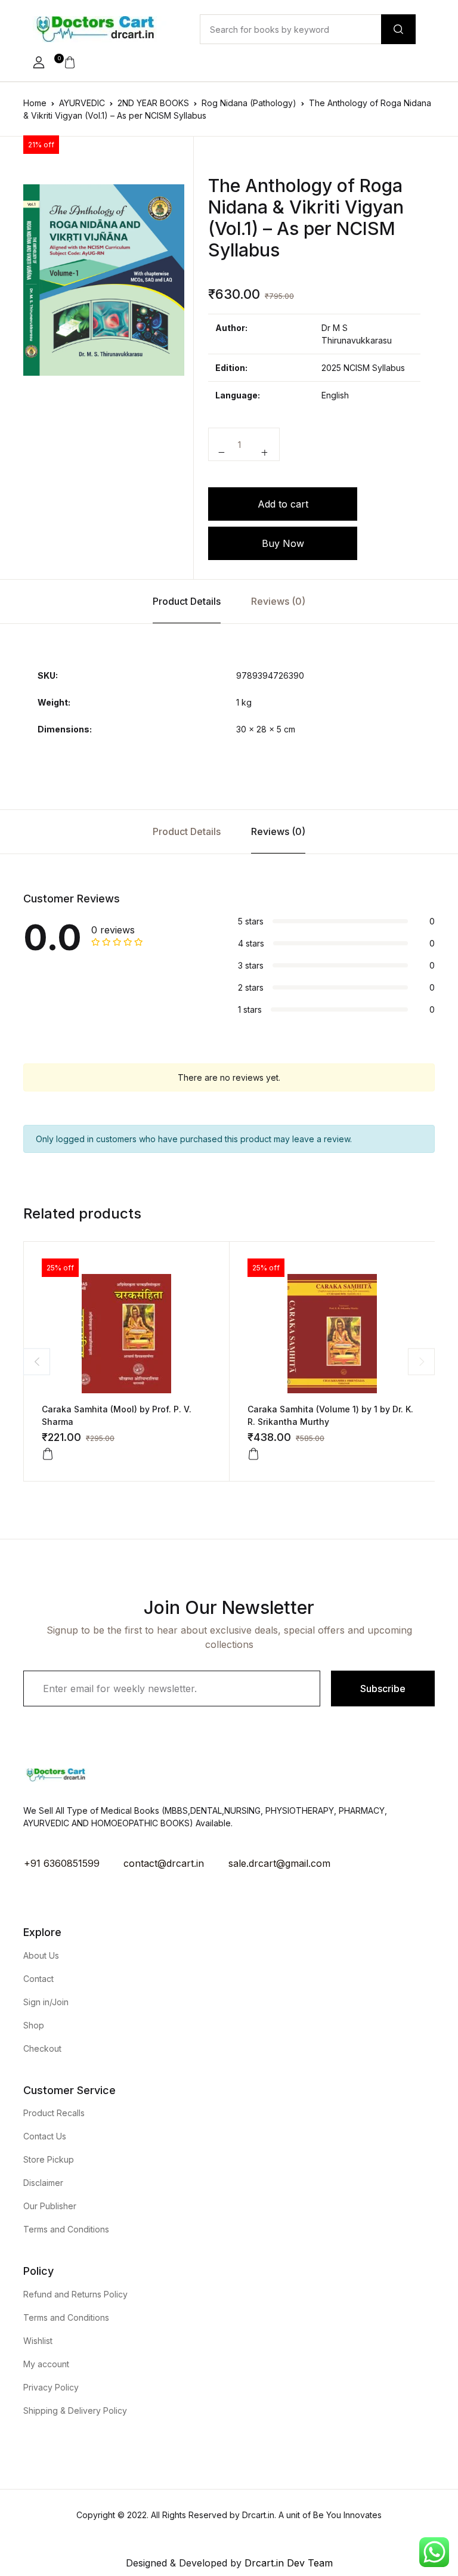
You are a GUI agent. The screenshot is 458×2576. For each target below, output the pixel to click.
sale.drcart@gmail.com (279, 1863)
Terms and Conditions (66, 2229)
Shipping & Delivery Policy (75, 2410)
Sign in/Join (46, 2002)
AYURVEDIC (82, 103)
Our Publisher (50, 2206)
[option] (104, 280)
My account (46, 2364)
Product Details (187, 601)
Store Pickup (49, 2159)
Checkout (42, 2048)
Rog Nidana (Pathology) (249, 103)
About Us (41, 1955)
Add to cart (283, 504)
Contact (38, 1979)
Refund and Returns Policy (75, 2294)
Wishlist (38, 2341)
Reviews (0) (278, 601)
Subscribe (383, 1689)
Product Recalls (54, 2113)
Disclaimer (43, 2183)
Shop (34, 2025)
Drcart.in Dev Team (287, 2563)
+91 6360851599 (62, 1863)
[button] (39, 63)
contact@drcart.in (164, 1863)
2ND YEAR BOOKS (153, 103)
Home (35, 103)
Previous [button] (37, 1361)
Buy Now (283, 543)
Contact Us (45, 2136)
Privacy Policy (51, 2387)
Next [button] (421, 1361)
